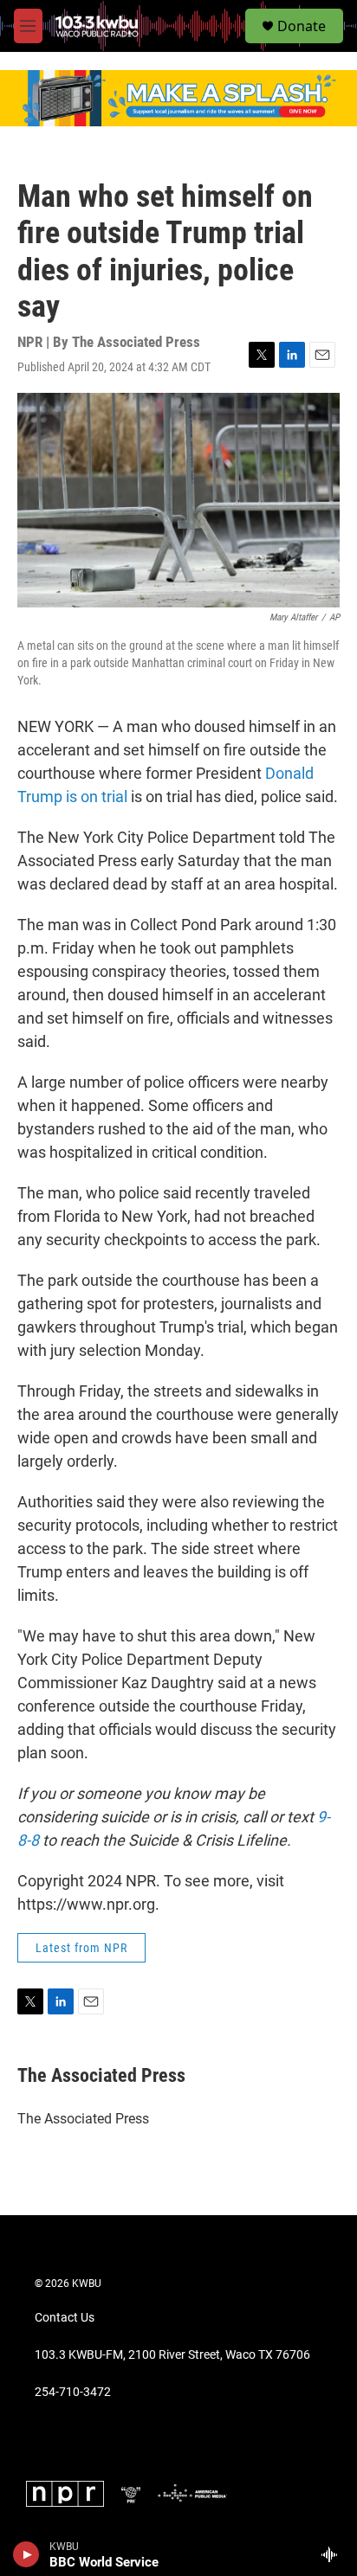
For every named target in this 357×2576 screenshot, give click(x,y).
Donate (302, 26)
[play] (26, 2554)
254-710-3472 (73, 2392)
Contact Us (65, 2318)
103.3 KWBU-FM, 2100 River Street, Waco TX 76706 (172, 2355)
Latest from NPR (81, 1948)
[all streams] (334, 2554)
